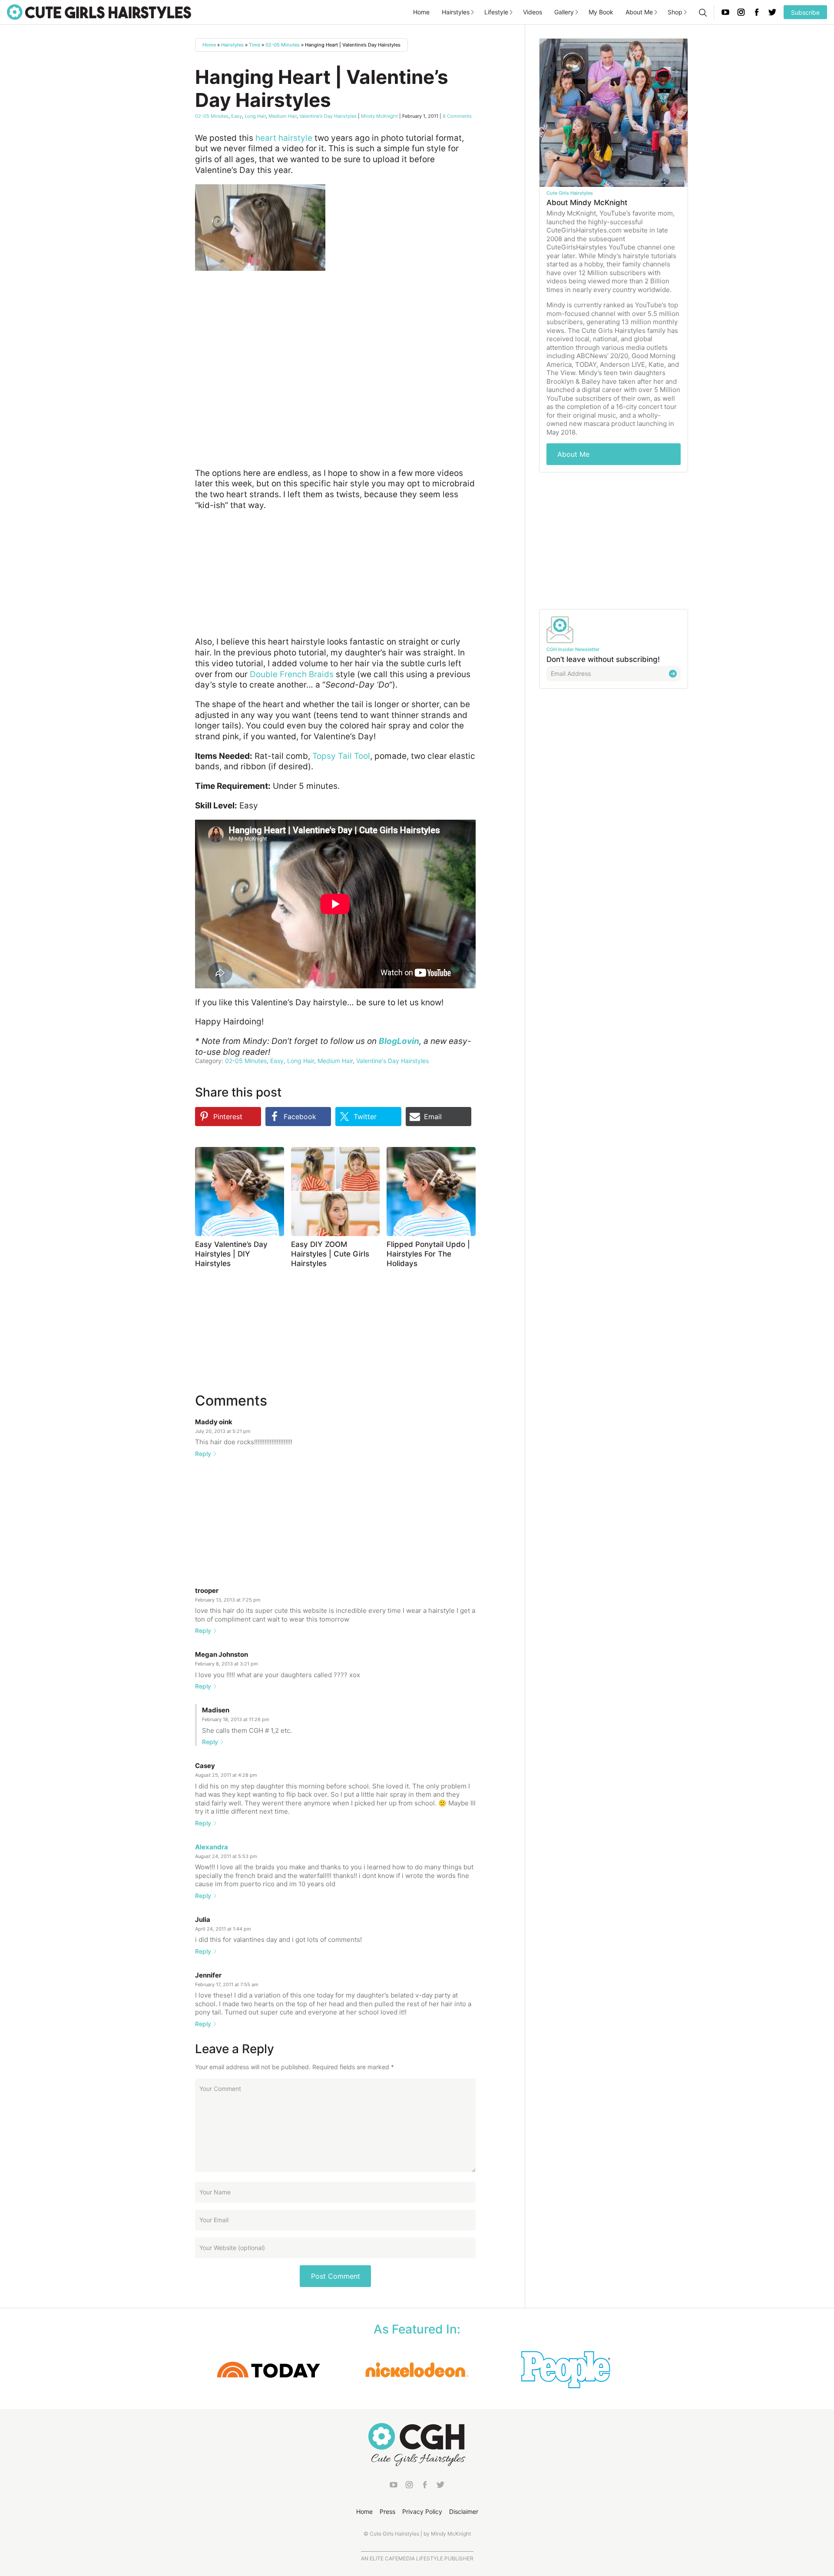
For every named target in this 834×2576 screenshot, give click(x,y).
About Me (639, 12)
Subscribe (805, 12)
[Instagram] (741, 12)
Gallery (564, 12)
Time (255, 45)
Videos (533, 12)
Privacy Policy (422, 2511)
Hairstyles (456, 12)
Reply (203, 1454)
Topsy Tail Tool (341, 756)
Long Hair (255, 116)
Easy (237, 116)
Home (421, 12)
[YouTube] (725, 12)
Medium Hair (283, 116)
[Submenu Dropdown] (473, 12)
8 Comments (457, 116)
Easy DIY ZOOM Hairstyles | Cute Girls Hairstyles (330, 1254)
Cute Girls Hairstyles (99, 12)
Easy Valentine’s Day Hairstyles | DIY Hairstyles (231, 1254)
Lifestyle (496, 12)
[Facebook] (757, 12)
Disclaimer (464, 2511)
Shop (675, 12)
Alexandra (212, 1847)
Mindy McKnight (379, 116)
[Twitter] (772, 12)
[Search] (702, 12)
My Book (601, 12)
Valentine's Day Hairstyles (328, 116)
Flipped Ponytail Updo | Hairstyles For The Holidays (428, 1254)
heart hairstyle (284, 138)
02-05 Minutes (283, 45)
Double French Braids (292, 674)
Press (387, 2511)
